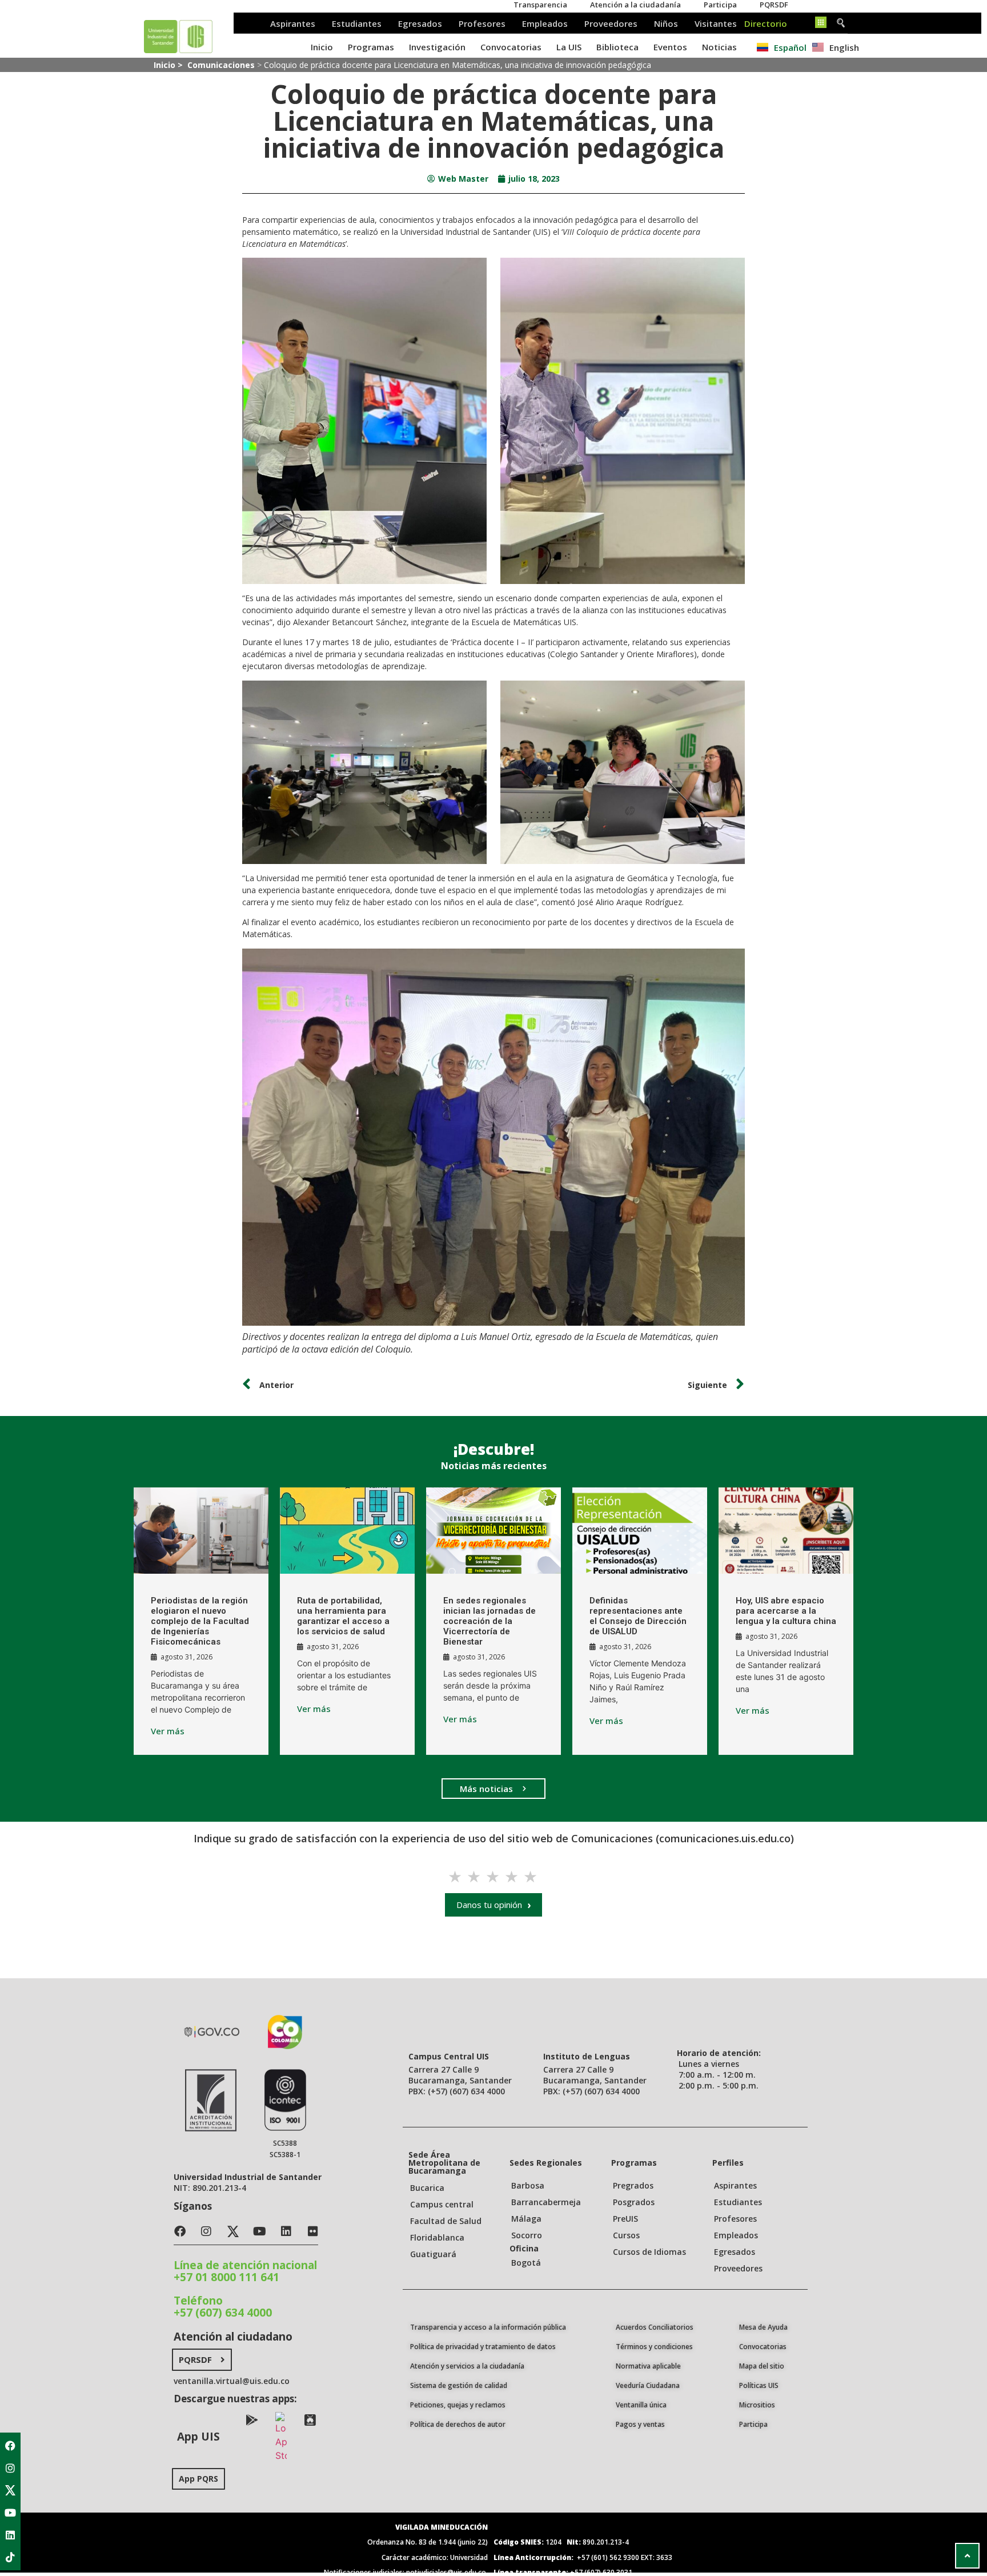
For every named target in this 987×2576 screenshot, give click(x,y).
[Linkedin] (10, 2535)
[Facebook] (10, 2446)
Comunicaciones (221, 65)
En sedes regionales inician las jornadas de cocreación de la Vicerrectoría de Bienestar (490, 1621)
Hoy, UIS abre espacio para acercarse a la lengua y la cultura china (786, 1611)
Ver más (168, 1731)
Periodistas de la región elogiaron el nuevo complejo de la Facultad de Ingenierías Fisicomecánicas (200, 1621)
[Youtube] (10, 2513)
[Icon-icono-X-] (10, 2490)
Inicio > (169, 65)
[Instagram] (10, 2468)
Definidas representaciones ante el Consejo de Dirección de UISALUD (638, 1616)
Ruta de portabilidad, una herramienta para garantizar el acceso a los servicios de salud (343, 1616)
